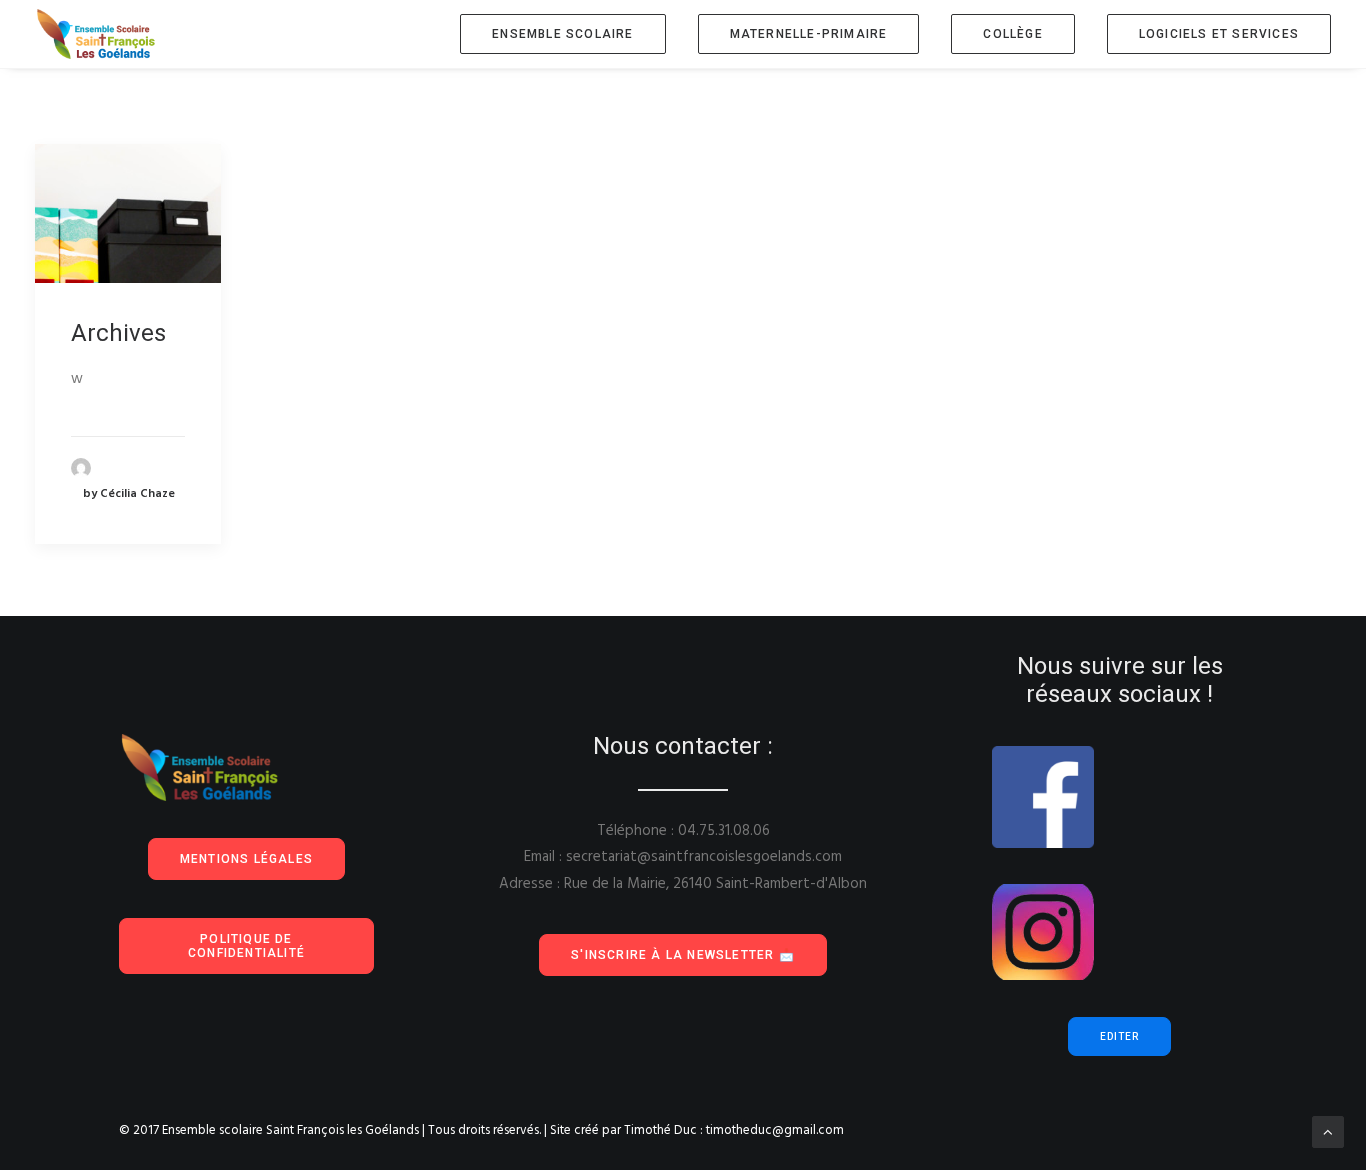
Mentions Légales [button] (246, 859)
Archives (118, 333)
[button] (128, 213)
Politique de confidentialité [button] (246, 946)
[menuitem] (569, 34)
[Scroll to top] (1328, 1132)
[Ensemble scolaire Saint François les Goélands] (109, 34)
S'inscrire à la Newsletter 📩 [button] (683, 955)
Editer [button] (1119, 1036)
